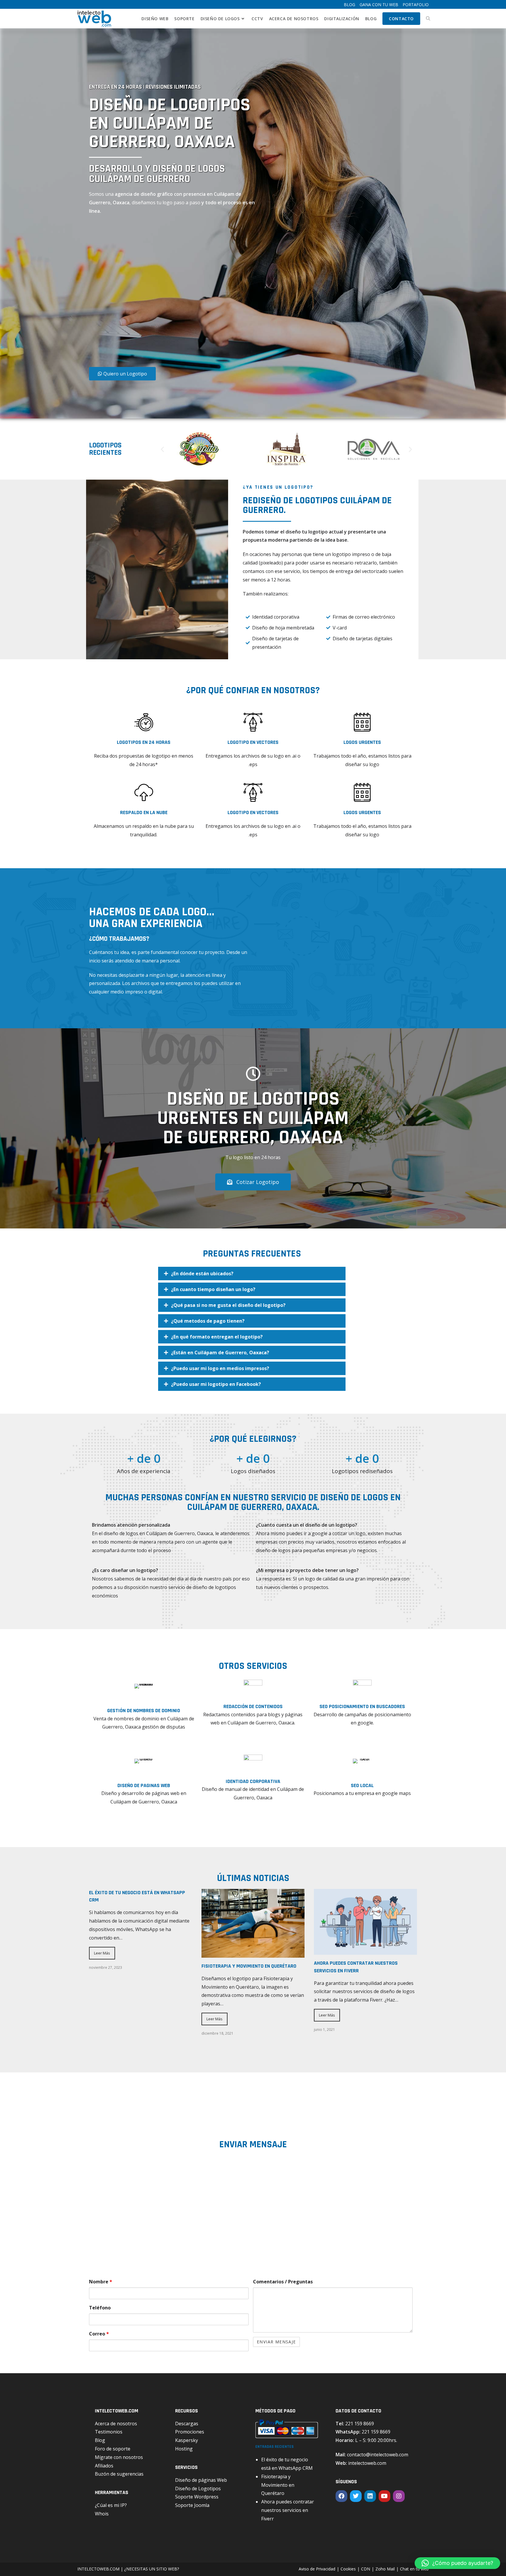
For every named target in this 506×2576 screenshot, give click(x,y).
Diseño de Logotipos (198, 2489)
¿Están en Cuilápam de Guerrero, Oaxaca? (220, 1353)
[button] (162, 449)
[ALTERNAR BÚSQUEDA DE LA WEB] (428, 19)
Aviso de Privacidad (317, 2569)
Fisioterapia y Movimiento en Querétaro (249, 1966)
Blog (349, 5)
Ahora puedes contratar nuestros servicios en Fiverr (288, 2510)
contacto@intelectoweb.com (378, 2455)
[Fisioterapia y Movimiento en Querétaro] (253, 1953)
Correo (99, 2334)
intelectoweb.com (367, 2463)
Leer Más (102, 1953)
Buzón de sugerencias (119, 2474)
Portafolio (416, 5)
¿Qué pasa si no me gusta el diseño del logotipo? (228, 1305)
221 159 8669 (360, 2424)
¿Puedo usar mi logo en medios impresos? (220, 1368)
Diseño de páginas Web (201, 2480)
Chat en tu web (414, 2569)
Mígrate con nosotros (119, 2457)
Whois (102, 2514)
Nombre (101, 2282)
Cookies (348, 2569)
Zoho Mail (385, 2569)
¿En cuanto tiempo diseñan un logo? (213, 1289)
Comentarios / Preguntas (283, 2282)
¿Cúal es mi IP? (111, 2505)
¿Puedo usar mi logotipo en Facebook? (216, 1384)
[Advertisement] (155, 293)
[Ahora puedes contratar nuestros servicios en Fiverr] (365, 1951)
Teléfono (100, 2308)
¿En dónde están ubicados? (202, 1274)
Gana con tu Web (379, 5)
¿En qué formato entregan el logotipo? (217, 1337)
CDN (366, 2569)
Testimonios (109, 2432)
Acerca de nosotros (116, 2424)
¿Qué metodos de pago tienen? (208, 1321)
